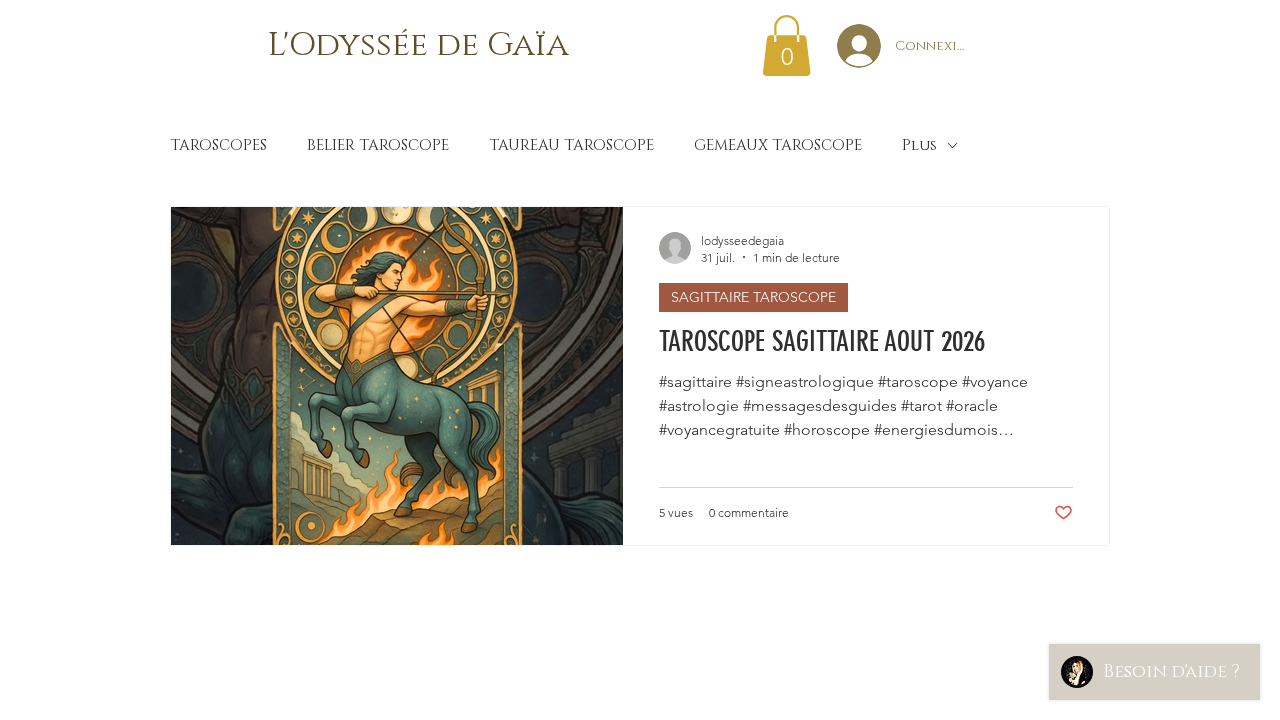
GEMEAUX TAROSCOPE (778, 146)
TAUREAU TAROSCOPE (571, 146)
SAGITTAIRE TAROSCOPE (753, 297)
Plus (919, 146)
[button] (786, 45)
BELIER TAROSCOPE (378, 146)
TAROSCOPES (218, 146)
